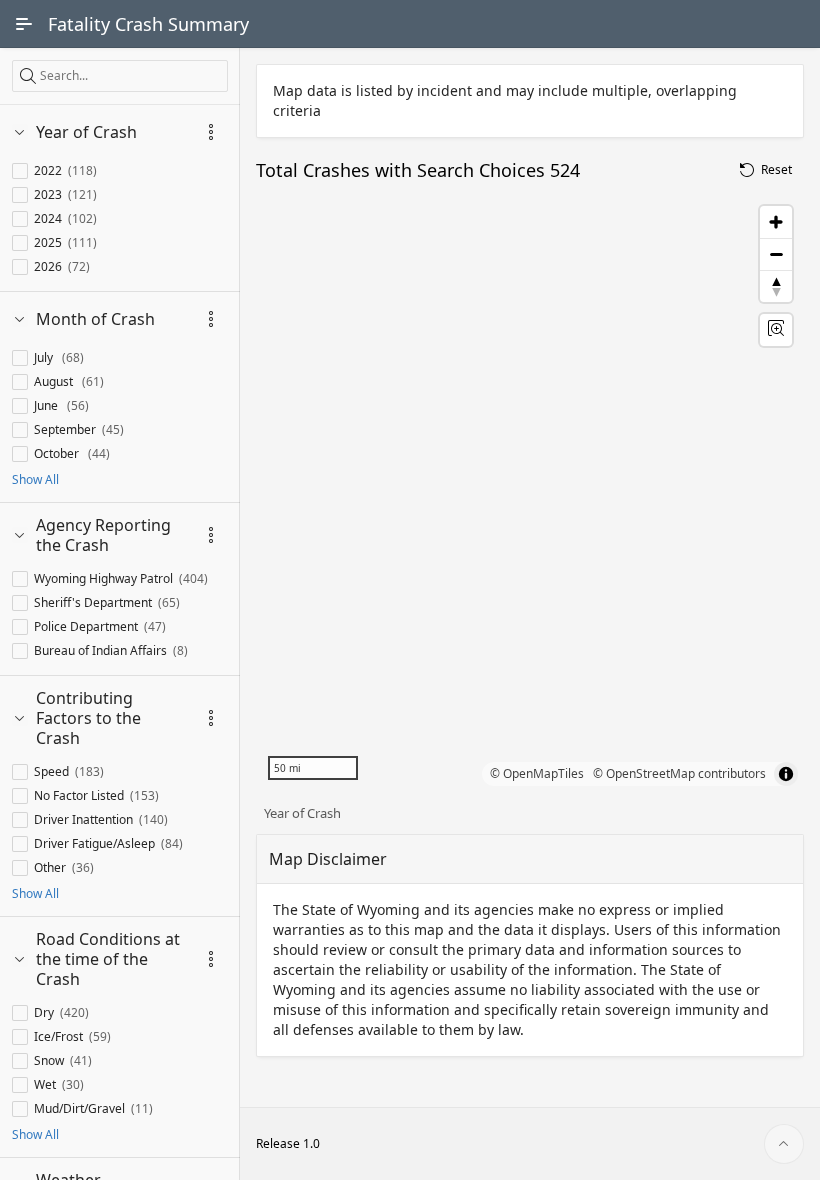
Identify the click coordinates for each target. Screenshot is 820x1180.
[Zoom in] (776, 222)
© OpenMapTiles (538, 773)
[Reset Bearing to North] (776, 286)
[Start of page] (784, 1144)
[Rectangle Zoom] (776, 330)
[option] (57, 171)
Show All (35, 479)
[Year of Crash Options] (211, 132)
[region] (530, 493)
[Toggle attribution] (786, 774)
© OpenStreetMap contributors (679, 773)
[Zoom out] (776, 254)
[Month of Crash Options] (211, 319)
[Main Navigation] (24, 24)
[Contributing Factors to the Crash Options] (211, 718)
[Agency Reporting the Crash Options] (211, 535)
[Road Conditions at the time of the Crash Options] (211, 959)
